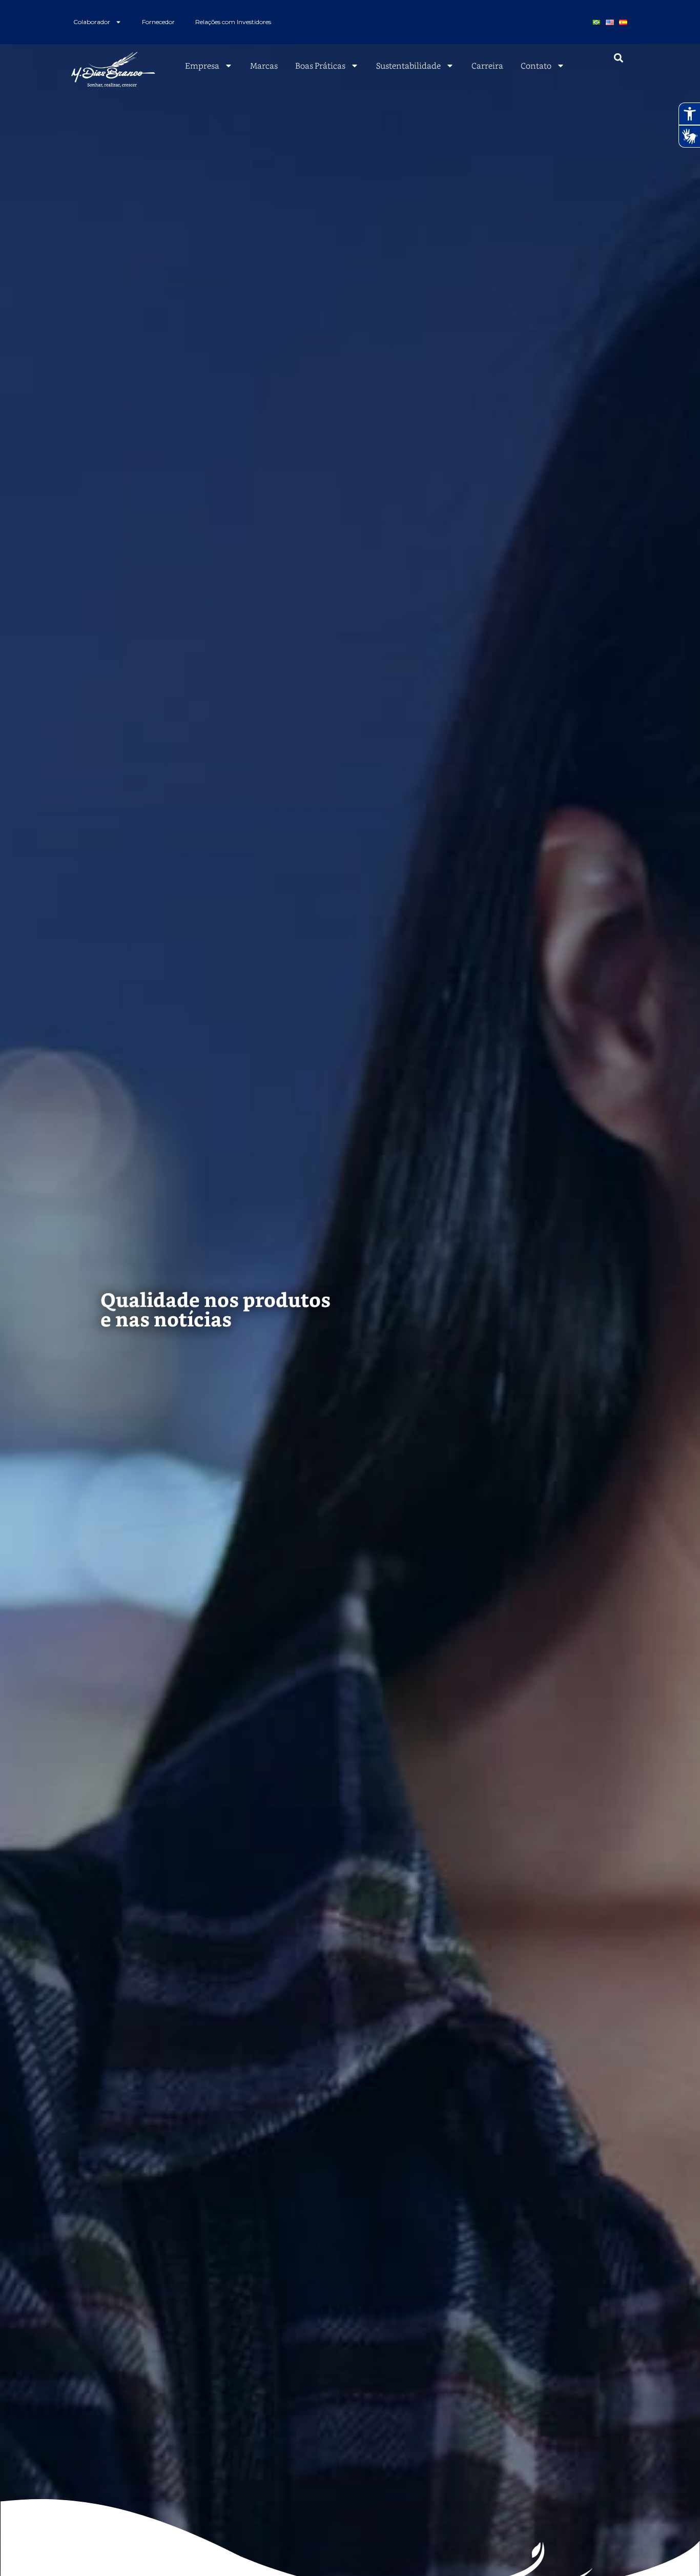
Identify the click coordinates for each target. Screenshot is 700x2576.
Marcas (264, 66)
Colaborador (92, 22)
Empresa (202, 66)
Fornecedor (158, 22)
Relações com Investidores (233, 22)
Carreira (487, 66)
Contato (536, 66)
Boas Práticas (320, 66)
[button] (619, 58)
